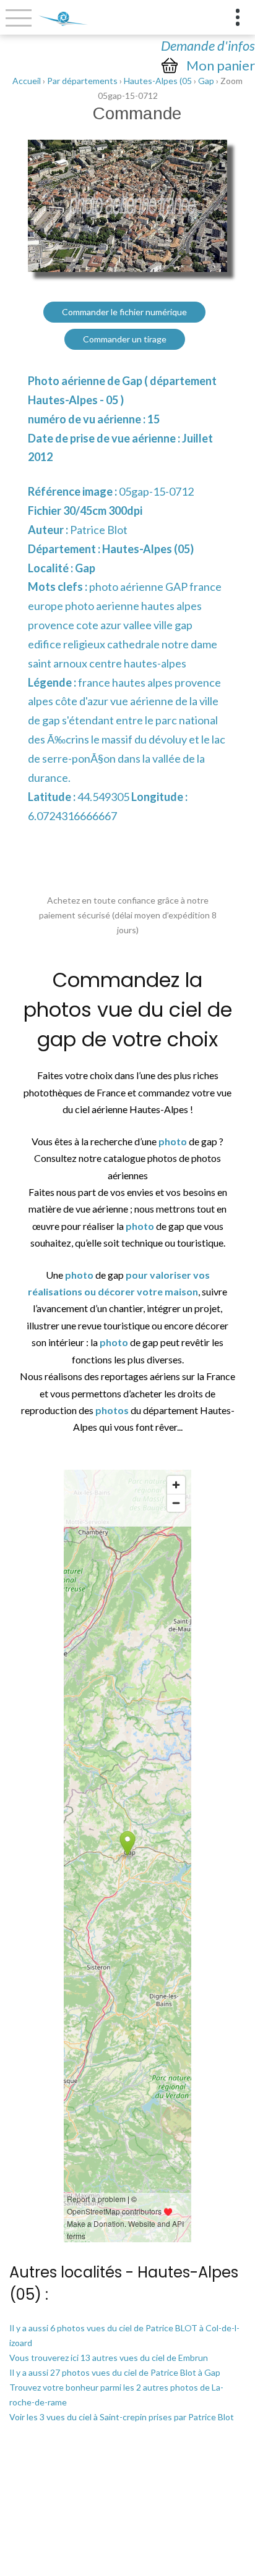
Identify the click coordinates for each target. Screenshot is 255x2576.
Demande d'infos (208, 45)
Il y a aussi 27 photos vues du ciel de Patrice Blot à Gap (115, 2372)
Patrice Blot (99, 530)
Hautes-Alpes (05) (148, 549)
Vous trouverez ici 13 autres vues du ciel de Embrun (109, 2358)
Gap (206, 81)
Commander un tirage (125, 339)
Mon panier (221, 66)
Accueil (27, 81)
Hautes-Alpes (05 (158, 81)
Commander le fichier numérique (124, 312)
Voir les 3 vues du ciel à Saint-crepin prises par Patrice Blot (122, 2417)
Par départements (82, 81)
